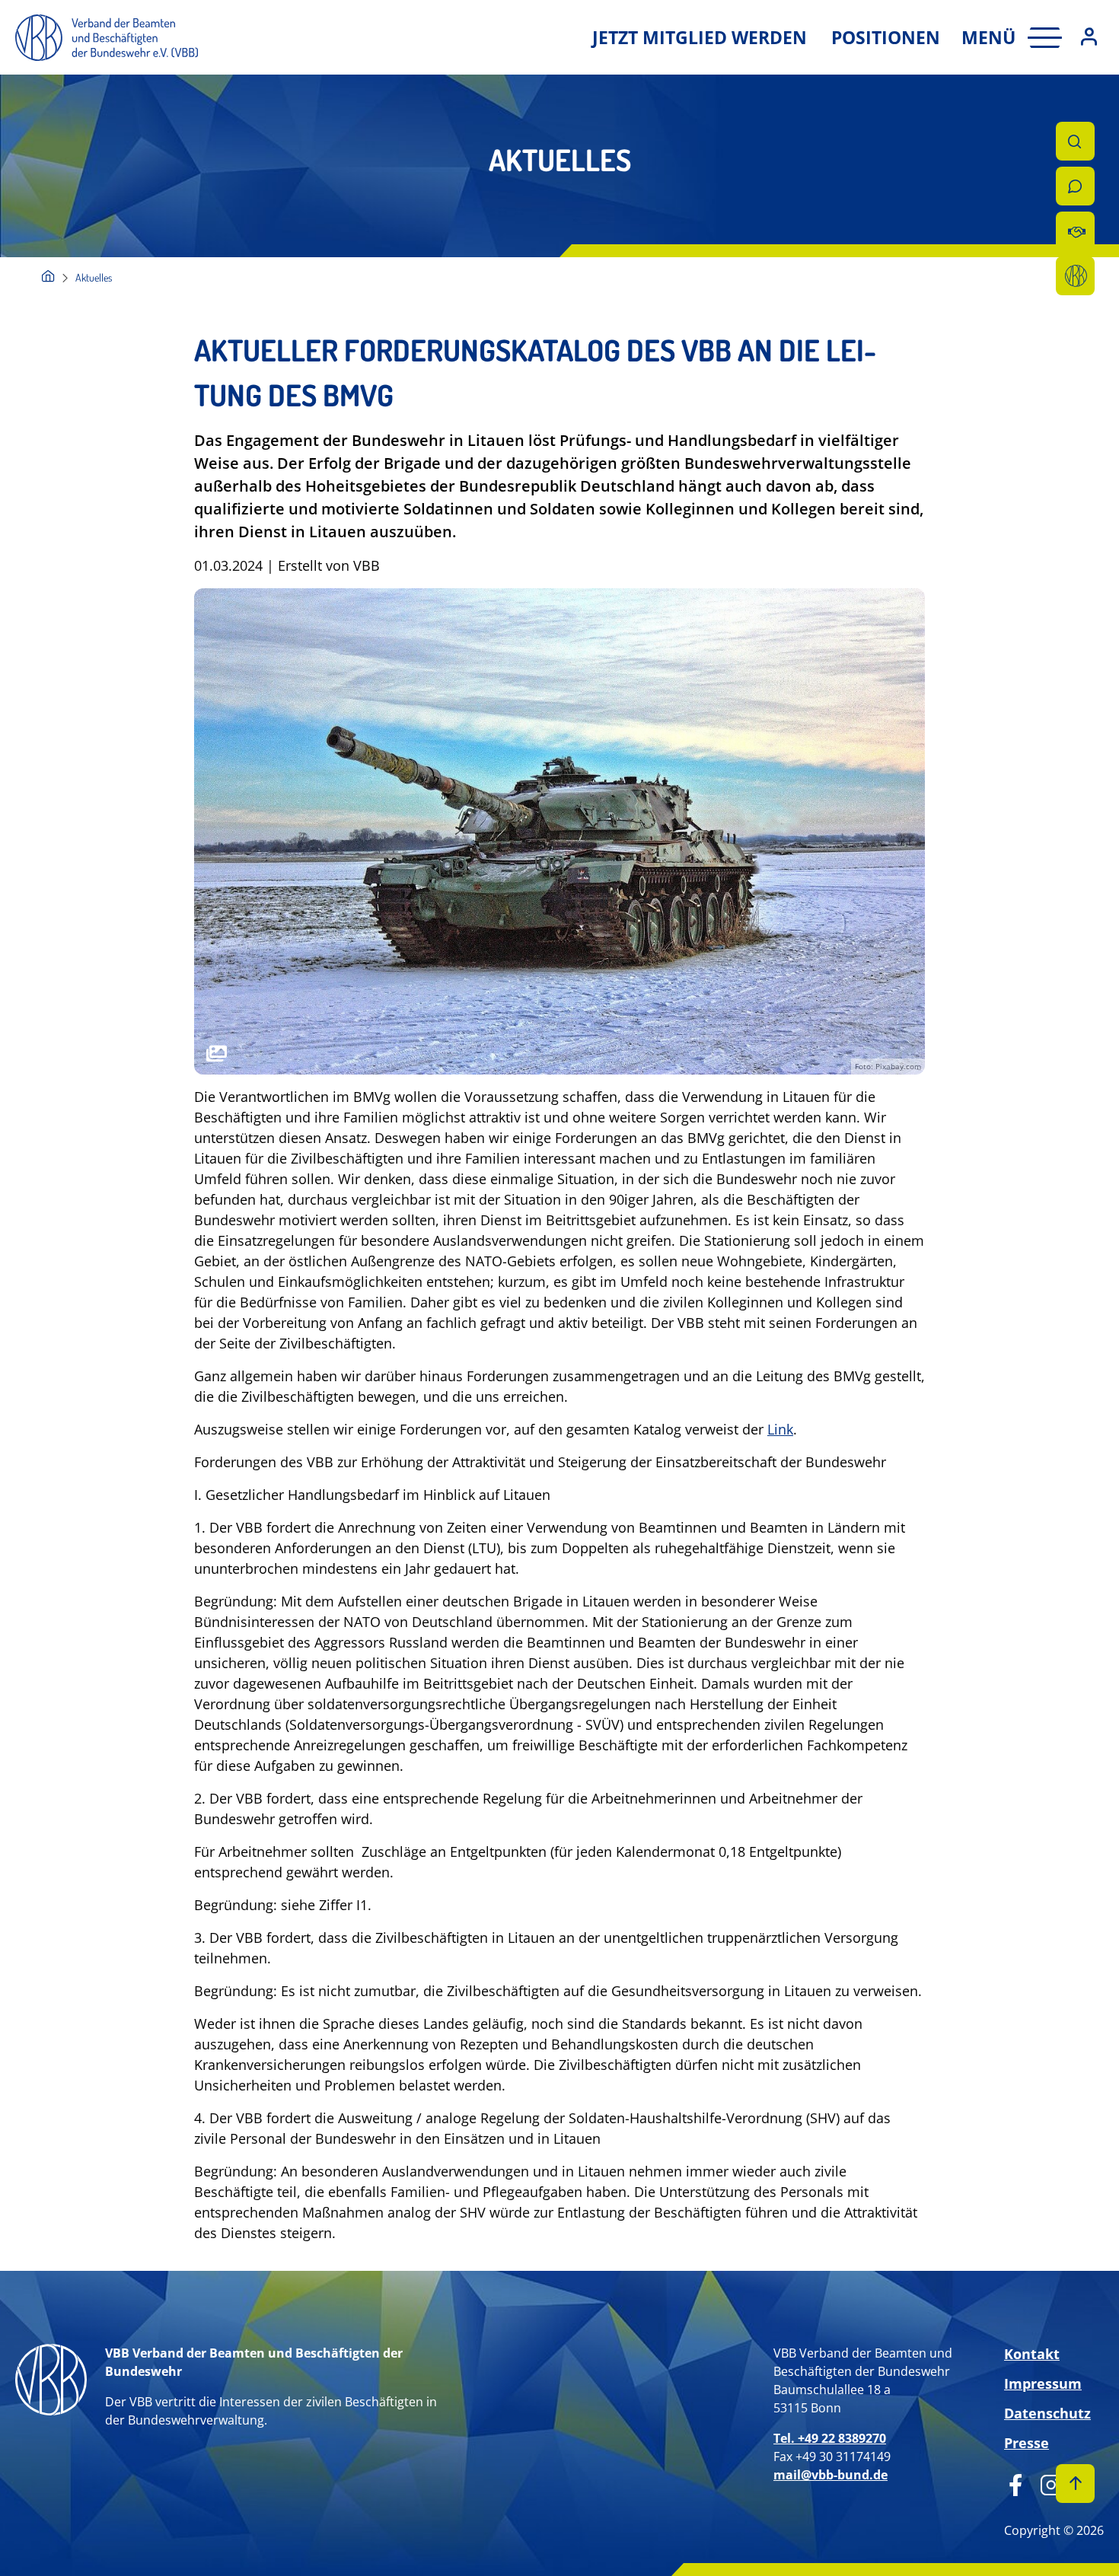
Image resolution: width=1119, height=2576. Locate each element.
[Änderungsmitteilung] (1075, 231)
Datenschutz (1047, 2413)
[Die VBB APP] (1075, 276)
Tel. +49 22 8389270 (830, 2438)
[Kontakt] (1075, 186)
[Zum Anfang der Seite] (1075, 2484)
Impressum (1043, 2383)
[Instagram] (1046, 2482)
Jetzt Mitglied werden (700, 37)
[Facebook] (1016, 2482)
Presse (1027, 2443)
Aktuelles (94, 277)
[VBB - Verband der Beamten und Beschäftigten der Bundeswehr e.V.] (48, 277)
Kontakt (1032, 2354)
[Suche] (1075, 141)
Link (780, 1429)
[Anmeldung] (1089, 38)
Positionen (886, 37)
